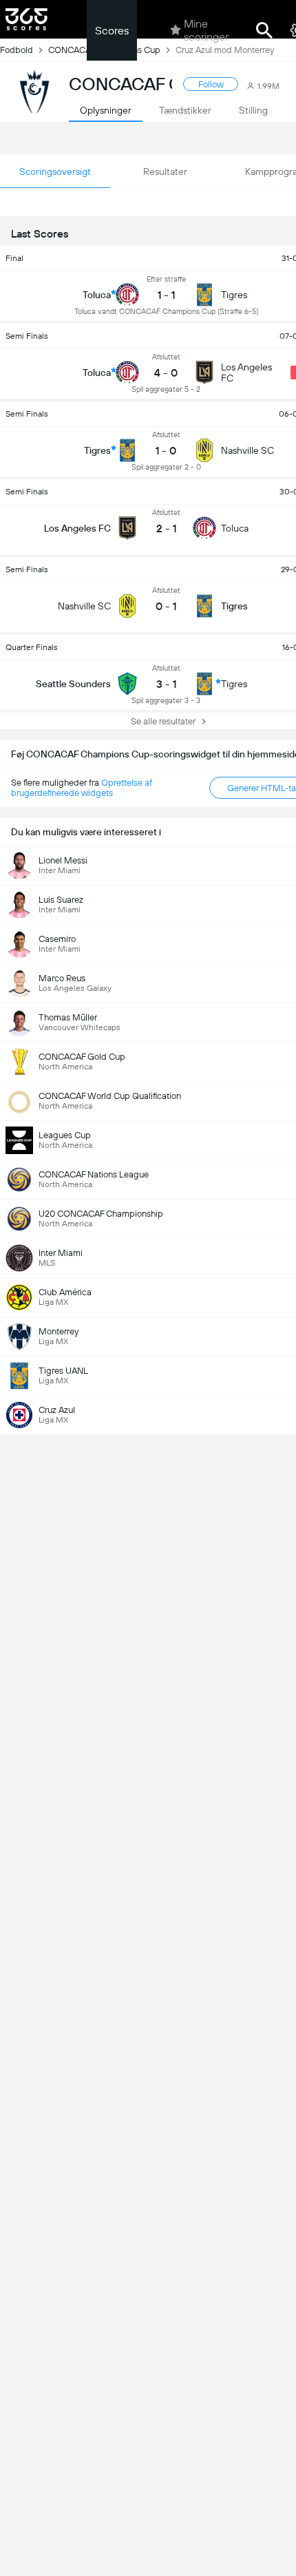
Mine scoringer (206, 30)
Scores (112, 31)
